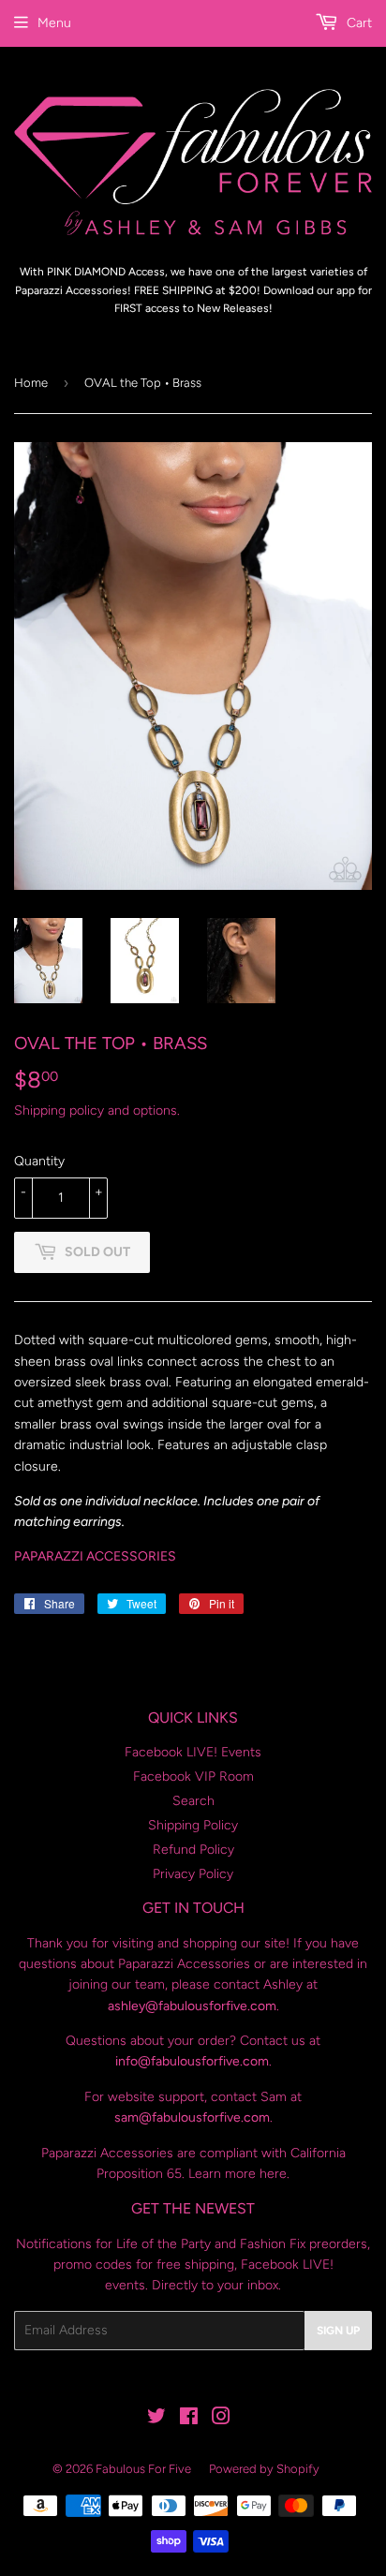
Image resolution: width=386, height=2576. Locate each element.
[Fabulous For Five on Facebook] (189, 2419)
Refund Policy (193, 1850)
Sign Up (338, 2331)
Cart (357, 23)
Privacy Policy (193, 1874)
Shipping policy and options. (97, 1110)
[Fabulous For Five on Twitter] (156, 2419)
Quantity (39, 1161)
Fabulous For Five (143, 2469)
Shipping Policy (193, 1825)
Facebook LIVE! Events (193, 1752)
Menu (54, 23)
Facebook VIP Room (193, 1777)
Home (31, 383)
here (273, 2174)
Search (193, 1801)
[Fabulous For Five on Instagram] (221, 2419)
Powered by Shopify (264, 2469)
